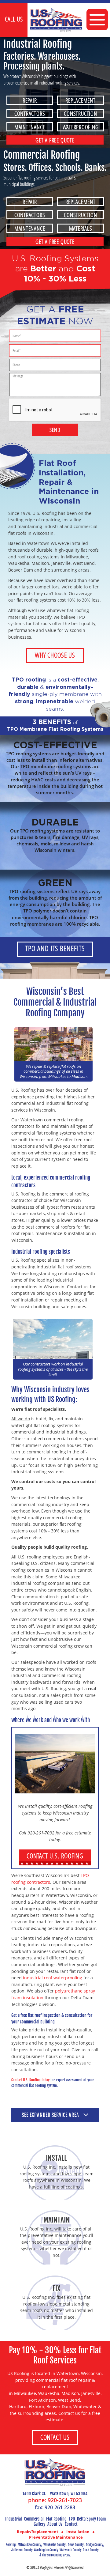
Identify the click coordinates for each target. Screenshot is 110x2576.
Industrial (14, 2519)
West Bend (69, 2400)
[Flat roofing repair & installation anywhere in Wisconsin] (55, 2472)
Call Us (14, 19)
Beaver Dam (59, 2406)
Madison (70, 2393)
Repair (30, 100)
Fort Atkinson (42, 2400)
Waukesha (49, 2393)
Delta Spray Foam (91, 2519)
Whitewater (85, 2406)
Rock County (91, 2550)
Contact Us (55, 2437)
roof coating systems (38, 557)
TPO (72, 2519)
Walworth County (71, 2550)
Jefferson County (22, 2550)
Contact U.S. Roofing (55, 1856)
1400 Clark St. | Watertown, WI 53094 (55, 2494)
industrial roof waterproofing (53, 1978)
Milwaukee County (29, 2545)
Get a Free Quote (55, 140)
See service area (51, 2115)
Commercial (34, 2519)
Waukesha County (55, 2545)
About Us (55, 2524)
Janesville (91, 2393)
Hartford (18, 2406)
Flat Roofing (56, 2519)
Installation (78, 2532)
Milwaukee (25, 2393)
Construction (80, 113)
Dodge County (95, 2545)
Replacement (80, 100)
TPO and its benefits (55, 948)
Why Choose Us (55, 655)
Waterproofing (81, 127)
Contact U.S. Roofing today (30, 2080)
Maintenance (30, 127)
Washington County (46, 2550)
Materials (81, 228)
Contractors (30, 113)
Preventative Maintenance (56, 2537)
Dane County (76, 2545)
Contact (71, 2524)
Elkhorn (37, 2406)
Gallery (39, 2524)
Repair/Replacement (38, 2532)
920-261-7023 (65, 2500)
